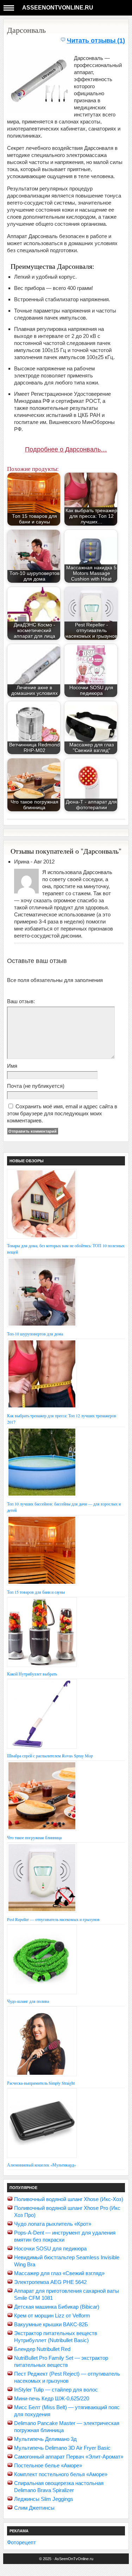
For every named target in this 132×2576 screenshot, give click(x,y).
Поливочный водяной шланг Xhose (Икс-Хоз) (69, 2199)
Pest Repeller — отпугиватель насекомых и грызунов (53, 1919)
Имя (12, 1066)
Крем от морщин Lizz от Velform (52, 2316)
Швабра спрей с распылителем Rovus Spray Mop (50, 1756)
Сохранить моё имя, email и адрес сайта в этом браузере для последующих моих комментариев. (62, 1113)
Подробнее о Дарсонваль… (66, 449)
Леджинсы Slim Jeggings (44, 2499)
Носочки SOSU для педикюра (50, 2248)
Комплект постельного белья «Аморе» (61, 2474)
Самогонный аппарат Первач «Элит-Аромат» (69, 2457)
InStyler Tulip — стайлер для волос (56, 2390)
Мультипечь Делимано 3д (45, 2439)
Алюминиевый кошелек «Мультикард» (42, 2165)
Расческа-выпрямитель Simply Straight (41, 2083)
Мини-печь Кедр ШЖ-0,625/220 (52, 2398)
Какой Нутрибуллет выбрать (32, 1674)
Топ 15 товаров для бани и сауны (36, 1592)
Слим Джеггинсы (34, 2508)
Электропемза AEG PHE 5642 (50, 2282)
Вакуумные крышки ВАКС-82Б (51, 2324)
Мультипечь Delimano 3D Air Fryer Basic (62, 2448)
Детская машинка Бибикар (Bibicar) (57, 2307)
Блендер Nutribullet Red (42, 2349)
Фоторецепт (21, 2542)
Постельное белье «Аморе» (48, 2465)
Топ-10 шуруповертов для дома (35, 1334)
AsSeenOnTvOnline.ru (58, 8)
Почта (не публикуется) (36, 1086)
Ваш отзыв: (21, 1001)
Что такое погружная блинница (34, 1837)
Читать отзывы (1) (96, 41)
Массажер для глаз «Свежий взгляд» (59, 2273)
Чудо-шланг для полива (28, 2001)
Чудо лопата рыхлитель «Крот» (53, 2224)
